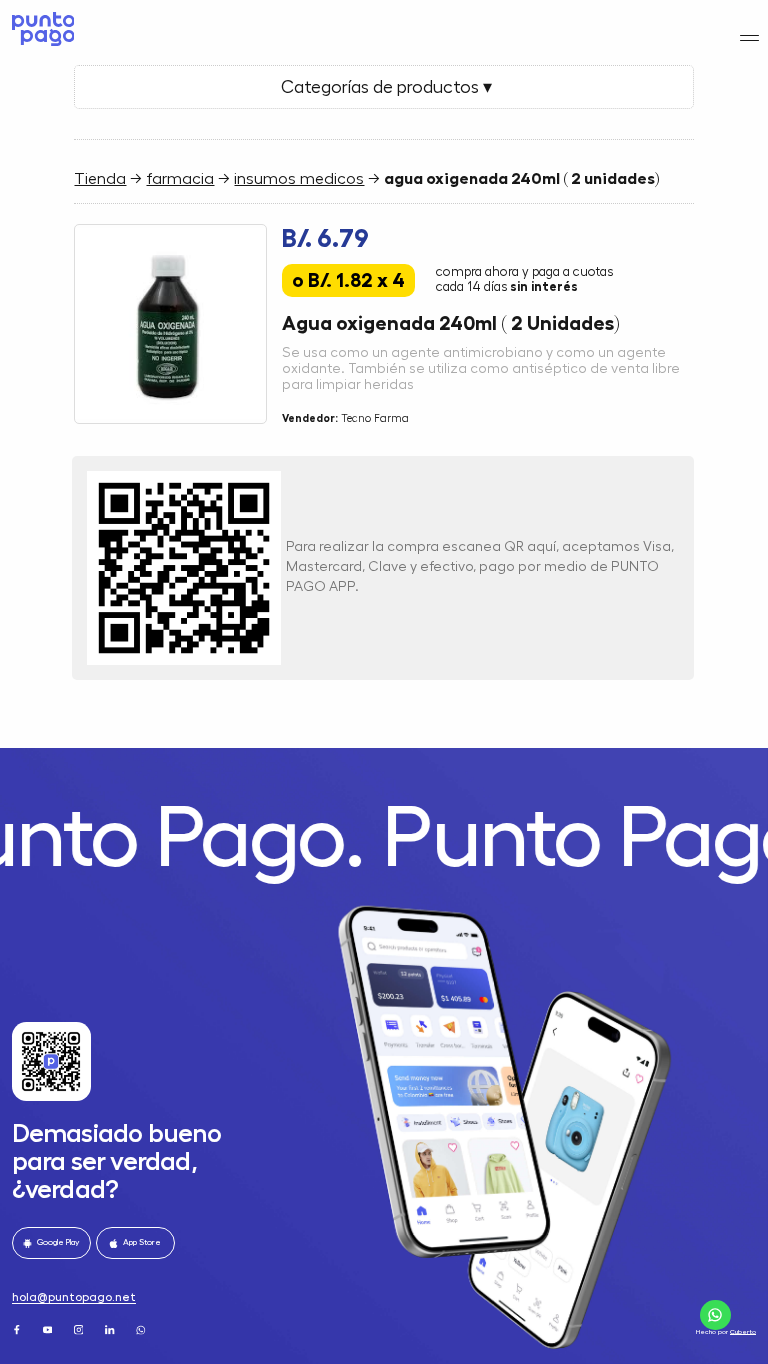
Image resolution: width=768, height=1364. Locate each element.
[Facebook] (18, 1329)
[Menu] (749, 37)
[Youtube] (49, 1329)
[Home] (40, 29)
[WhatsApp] (142, 1329)
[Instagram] (80, 1329)
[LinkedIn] (111, 1329)
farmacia (180, 179)
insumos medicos (299, 179)
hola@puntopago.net (74, 1297)
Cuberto (743, 1331)
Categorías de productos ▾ (384, 87)
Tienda (100, 179)
